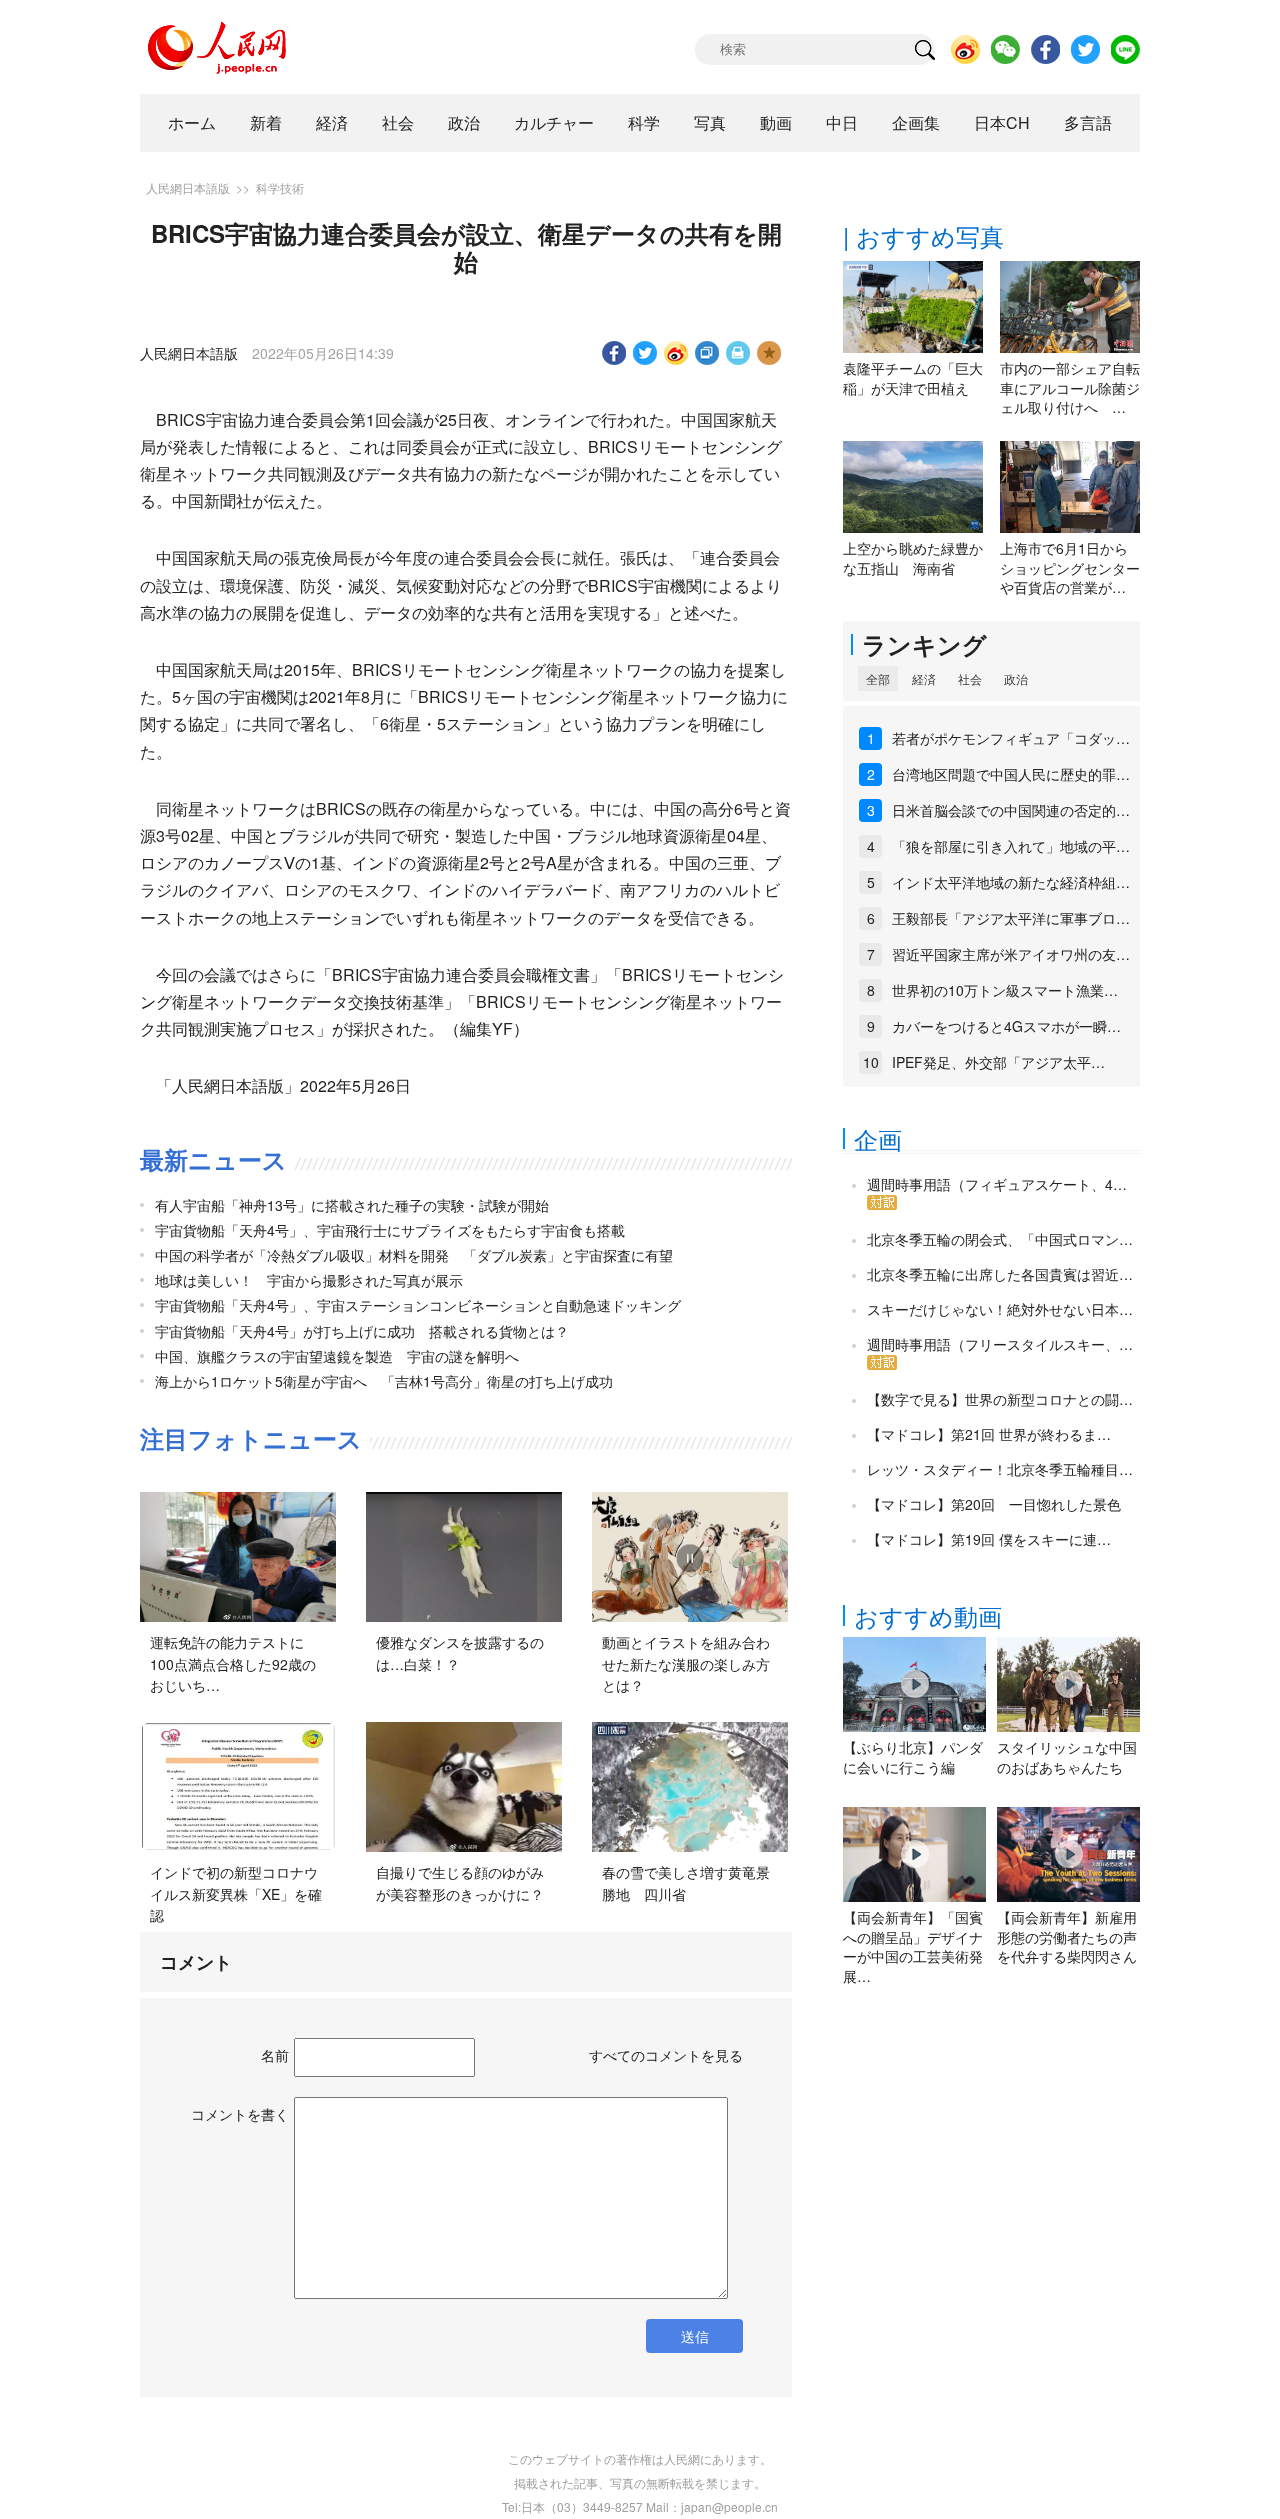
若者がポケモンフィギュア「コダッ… (1011, 738)
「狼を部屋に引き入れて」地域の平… (1011, 846)
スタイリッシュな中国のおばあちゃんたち (1067, 1757)
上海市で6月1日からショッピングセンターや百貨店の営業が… (1070, 567)
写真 (710, 122)
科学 (644, 122)
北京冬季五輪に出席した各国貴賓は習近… (1000, 1274)
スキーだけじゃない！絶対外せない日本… (1000, 1309)
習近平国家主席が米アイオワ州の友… (1011, 954)
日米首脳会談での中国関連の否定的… (1011, 810)
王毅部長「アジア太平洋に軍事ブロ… (1011, 918)
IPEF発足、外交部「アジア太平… (998, 1062)
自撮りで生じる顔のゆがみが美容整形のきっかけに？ (460, 1883)
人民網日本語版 (188, 187)
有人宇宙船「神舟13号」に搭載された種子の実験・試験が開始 (352, 1205)
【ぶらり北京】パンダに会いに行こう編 (913, 1757)
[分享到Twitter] (645, 353)
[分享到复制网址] (707, 353)
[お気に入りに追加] (769, 353)
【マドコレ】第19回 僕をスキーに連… (989, 1539)
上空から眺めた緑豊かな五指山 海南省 (913, 558)
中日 (842, 122)
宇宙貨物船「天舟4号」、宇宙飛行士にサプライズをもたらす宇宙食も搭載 (390, 1230)
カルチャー (554, 122)
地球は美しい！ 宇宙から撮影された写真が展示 (309, 1280)
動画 (776, 122)
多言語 (1088, 122)
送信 (695, 2336)
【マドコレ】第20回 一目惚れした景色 (994, 1504)
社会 (398, 122)
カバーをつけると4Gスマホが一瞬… (1006, 1026)
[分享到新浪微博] (676, 353)
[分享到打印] (738, 353)
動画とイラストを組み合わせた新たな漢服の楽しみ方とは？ (686, 1663)
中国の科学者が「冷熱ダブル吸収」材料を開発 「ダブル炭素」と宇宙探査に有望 (414, 1255)
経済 (332, 122)
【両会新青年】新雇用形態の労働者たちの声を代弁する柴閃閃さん (1067, 1936)
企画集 (916, 122)
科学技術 (280, 187)
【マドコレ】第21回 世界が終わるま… (989, 1434)
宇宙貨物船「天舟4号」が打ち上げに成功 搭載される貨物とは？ (362, 1331)
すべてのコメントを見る (666, 2055)
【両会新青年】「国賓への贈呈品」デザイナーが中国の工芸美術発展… (913, 1946)
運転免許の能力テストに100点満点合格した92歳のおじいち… (233, 1663)
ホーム (192, 122)
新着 (266, 122)
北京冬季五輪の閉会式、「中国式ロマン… (1000, 1239)
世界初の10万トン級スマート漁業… (1005, 990)
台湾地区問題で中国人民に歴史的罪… (1011, 774)
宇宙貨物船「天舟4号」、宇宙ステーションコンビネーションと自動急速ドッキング (418, 1305)
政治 (464, 122)
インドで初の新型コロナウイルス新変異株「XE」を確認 (236, 1893)
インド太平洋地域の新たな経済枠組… (1011, 882)
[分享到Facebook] (614, 353)
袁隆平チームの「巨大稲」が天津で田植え (913, 378)
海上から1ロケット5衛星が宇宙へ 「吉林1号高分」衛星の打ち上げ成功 (384, 1381)
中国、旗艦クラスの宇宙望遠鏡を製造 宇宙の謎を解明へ (337, 1356)
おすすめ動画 (928, 1615)
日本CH (1002, 122)
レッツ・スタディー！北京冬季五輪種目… (1000, 1469)
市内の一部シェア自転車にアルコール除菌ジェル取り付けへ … (1070, 387)
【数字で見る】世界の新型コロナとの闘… (1000, 1399)
